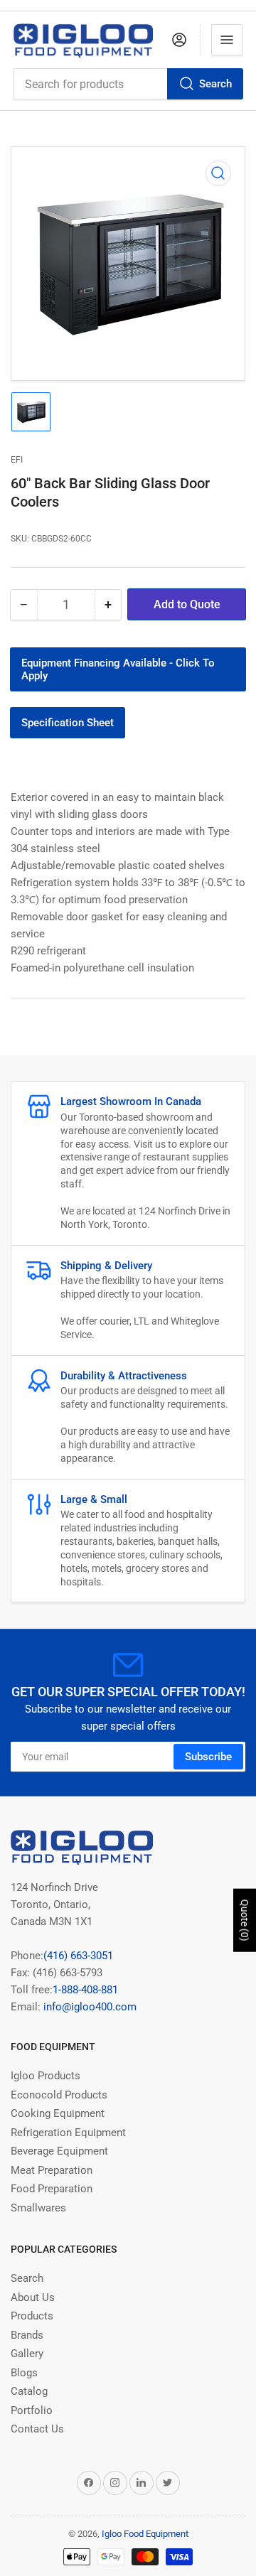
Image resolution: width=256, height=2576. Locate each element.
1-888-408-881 (85, 1990)
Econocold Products (59, 2095)
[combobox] (128, 84)
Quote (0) (245, 1920)
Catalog (29, 2391)
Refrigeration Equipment (68, 2133)
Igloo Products (46, 2076)
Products (32, 2316)
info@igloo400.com (89, 2007)
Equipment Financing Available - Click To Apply (118, 669)
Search (215, 84)
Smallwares (38, 2208)
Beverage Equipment (59, 2151)
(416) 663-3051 (78, 1956)
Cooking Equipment (58, 2113)
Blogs (24, 2373)
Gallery (27, 2354)
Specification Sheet (68, 723)
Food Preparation (52, 2189)
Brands (27, 2335)
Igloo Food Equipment (145, 2534)
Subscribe (208, 1757)
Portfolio (32, 2410)
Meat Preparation (52, 2170)
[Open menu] (227, 40)
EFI (17, 460)
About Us (33, 2297)
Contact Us (37, 2429)
